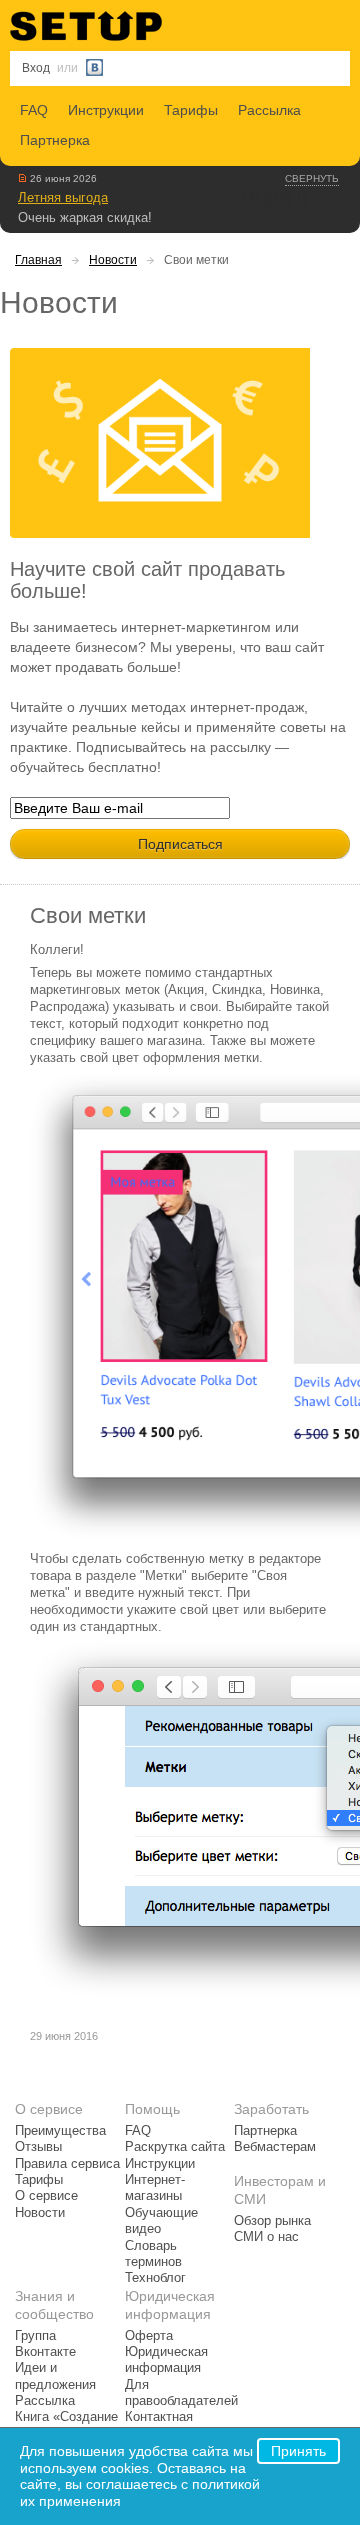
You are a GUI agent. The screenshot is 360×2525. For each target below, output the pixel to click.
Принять (298, 2451)
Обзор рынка (272, 2221)
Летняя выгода (63, 197)
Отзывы (38, 2147)
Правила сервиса (67, 2164)
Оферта (149, 2336)
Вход (36, 68)
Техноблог (155, 2278)
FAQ (34, 110)
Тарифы (191, 110)
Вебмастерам (275, 2147)
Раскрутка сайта (175, 2147)
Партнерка (55, 140)
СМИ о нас (266, 2237)
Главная (38, 260)
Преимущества (60, 2131)
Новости (113, 260)
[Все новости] (22, 178)
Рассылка (269, 110)
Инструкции (106, 110)
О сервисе (46, 2196)
